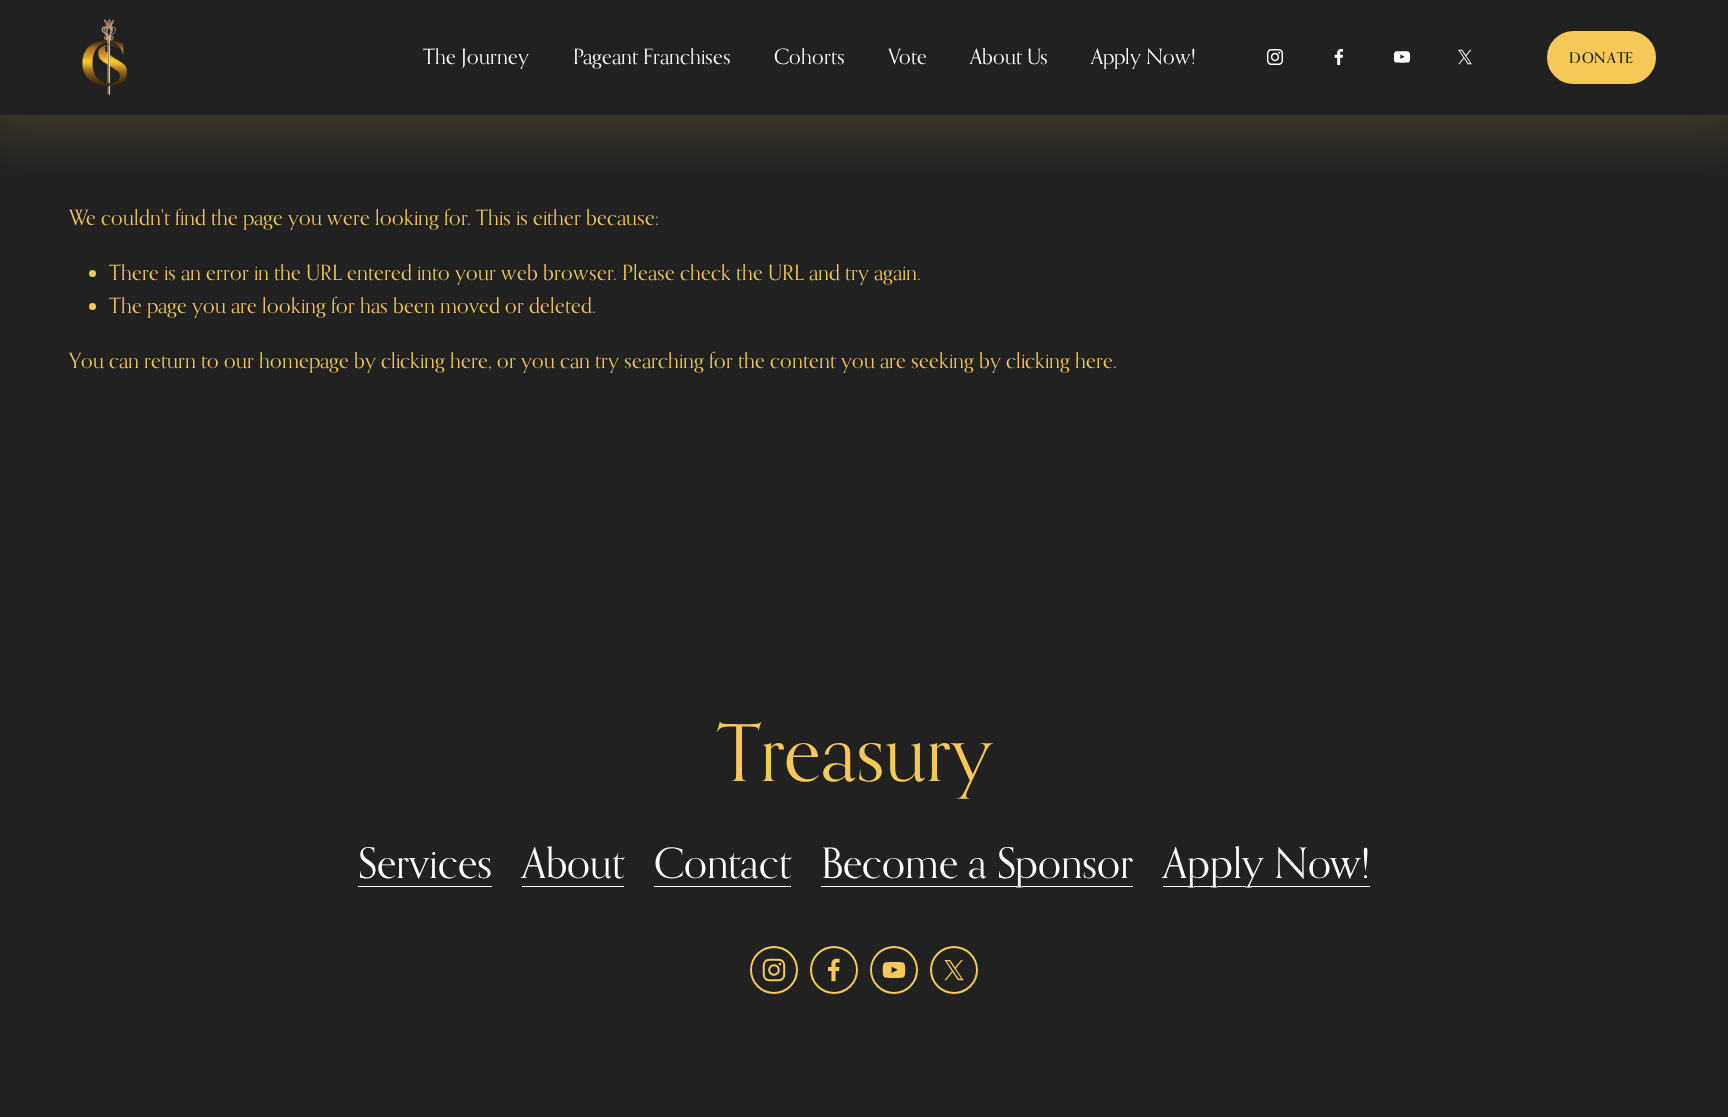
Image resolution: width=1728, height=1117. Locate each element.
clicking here (434, 360)
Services (425, 863)
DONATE (1601, 57)
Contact (722, 863)
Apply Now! (1143, 56)
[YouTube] (1402, 57)
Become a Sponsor (977, 863)
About (573, 863)
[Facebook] (1339, 57)
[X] (1465, 57)
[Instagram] (1275, 57)
